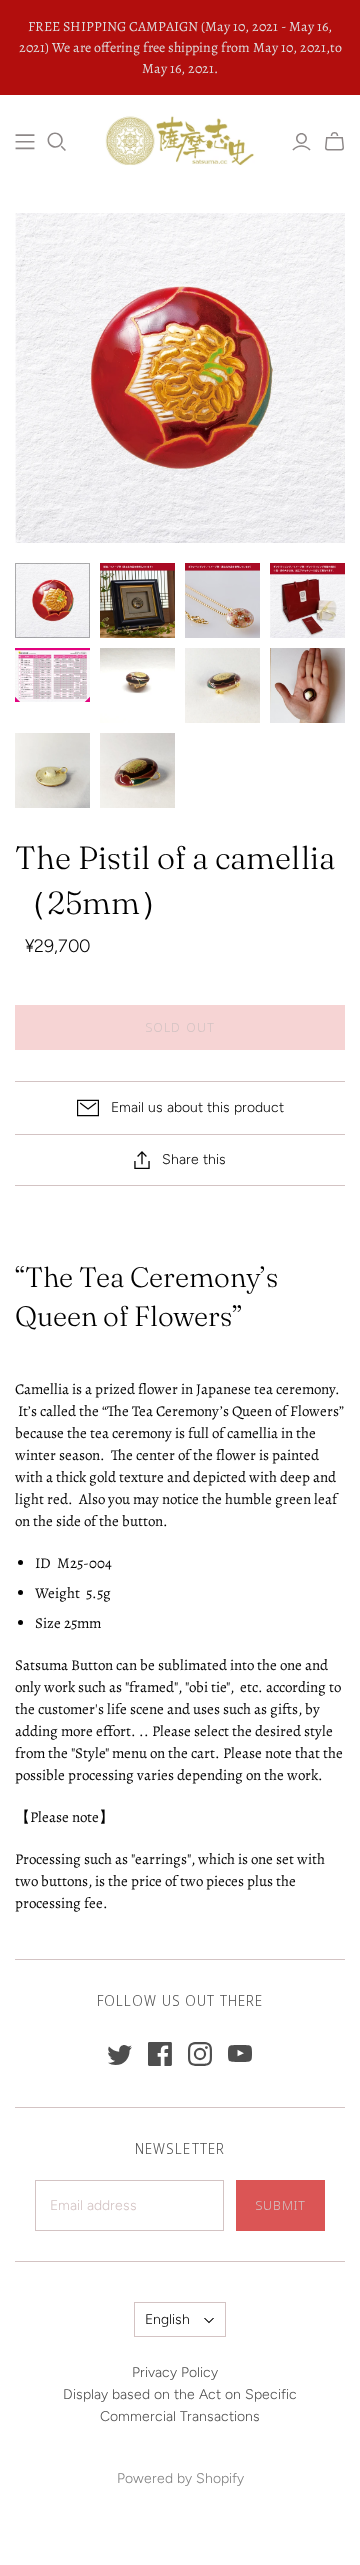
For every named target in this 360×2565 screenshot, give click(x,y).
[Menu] (25, 142)
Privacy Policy (175, 2372)
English (167, 2319)
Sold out (179, 1027)
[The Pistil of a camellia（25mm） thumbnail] (52, 600)
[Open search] (57, 142)
